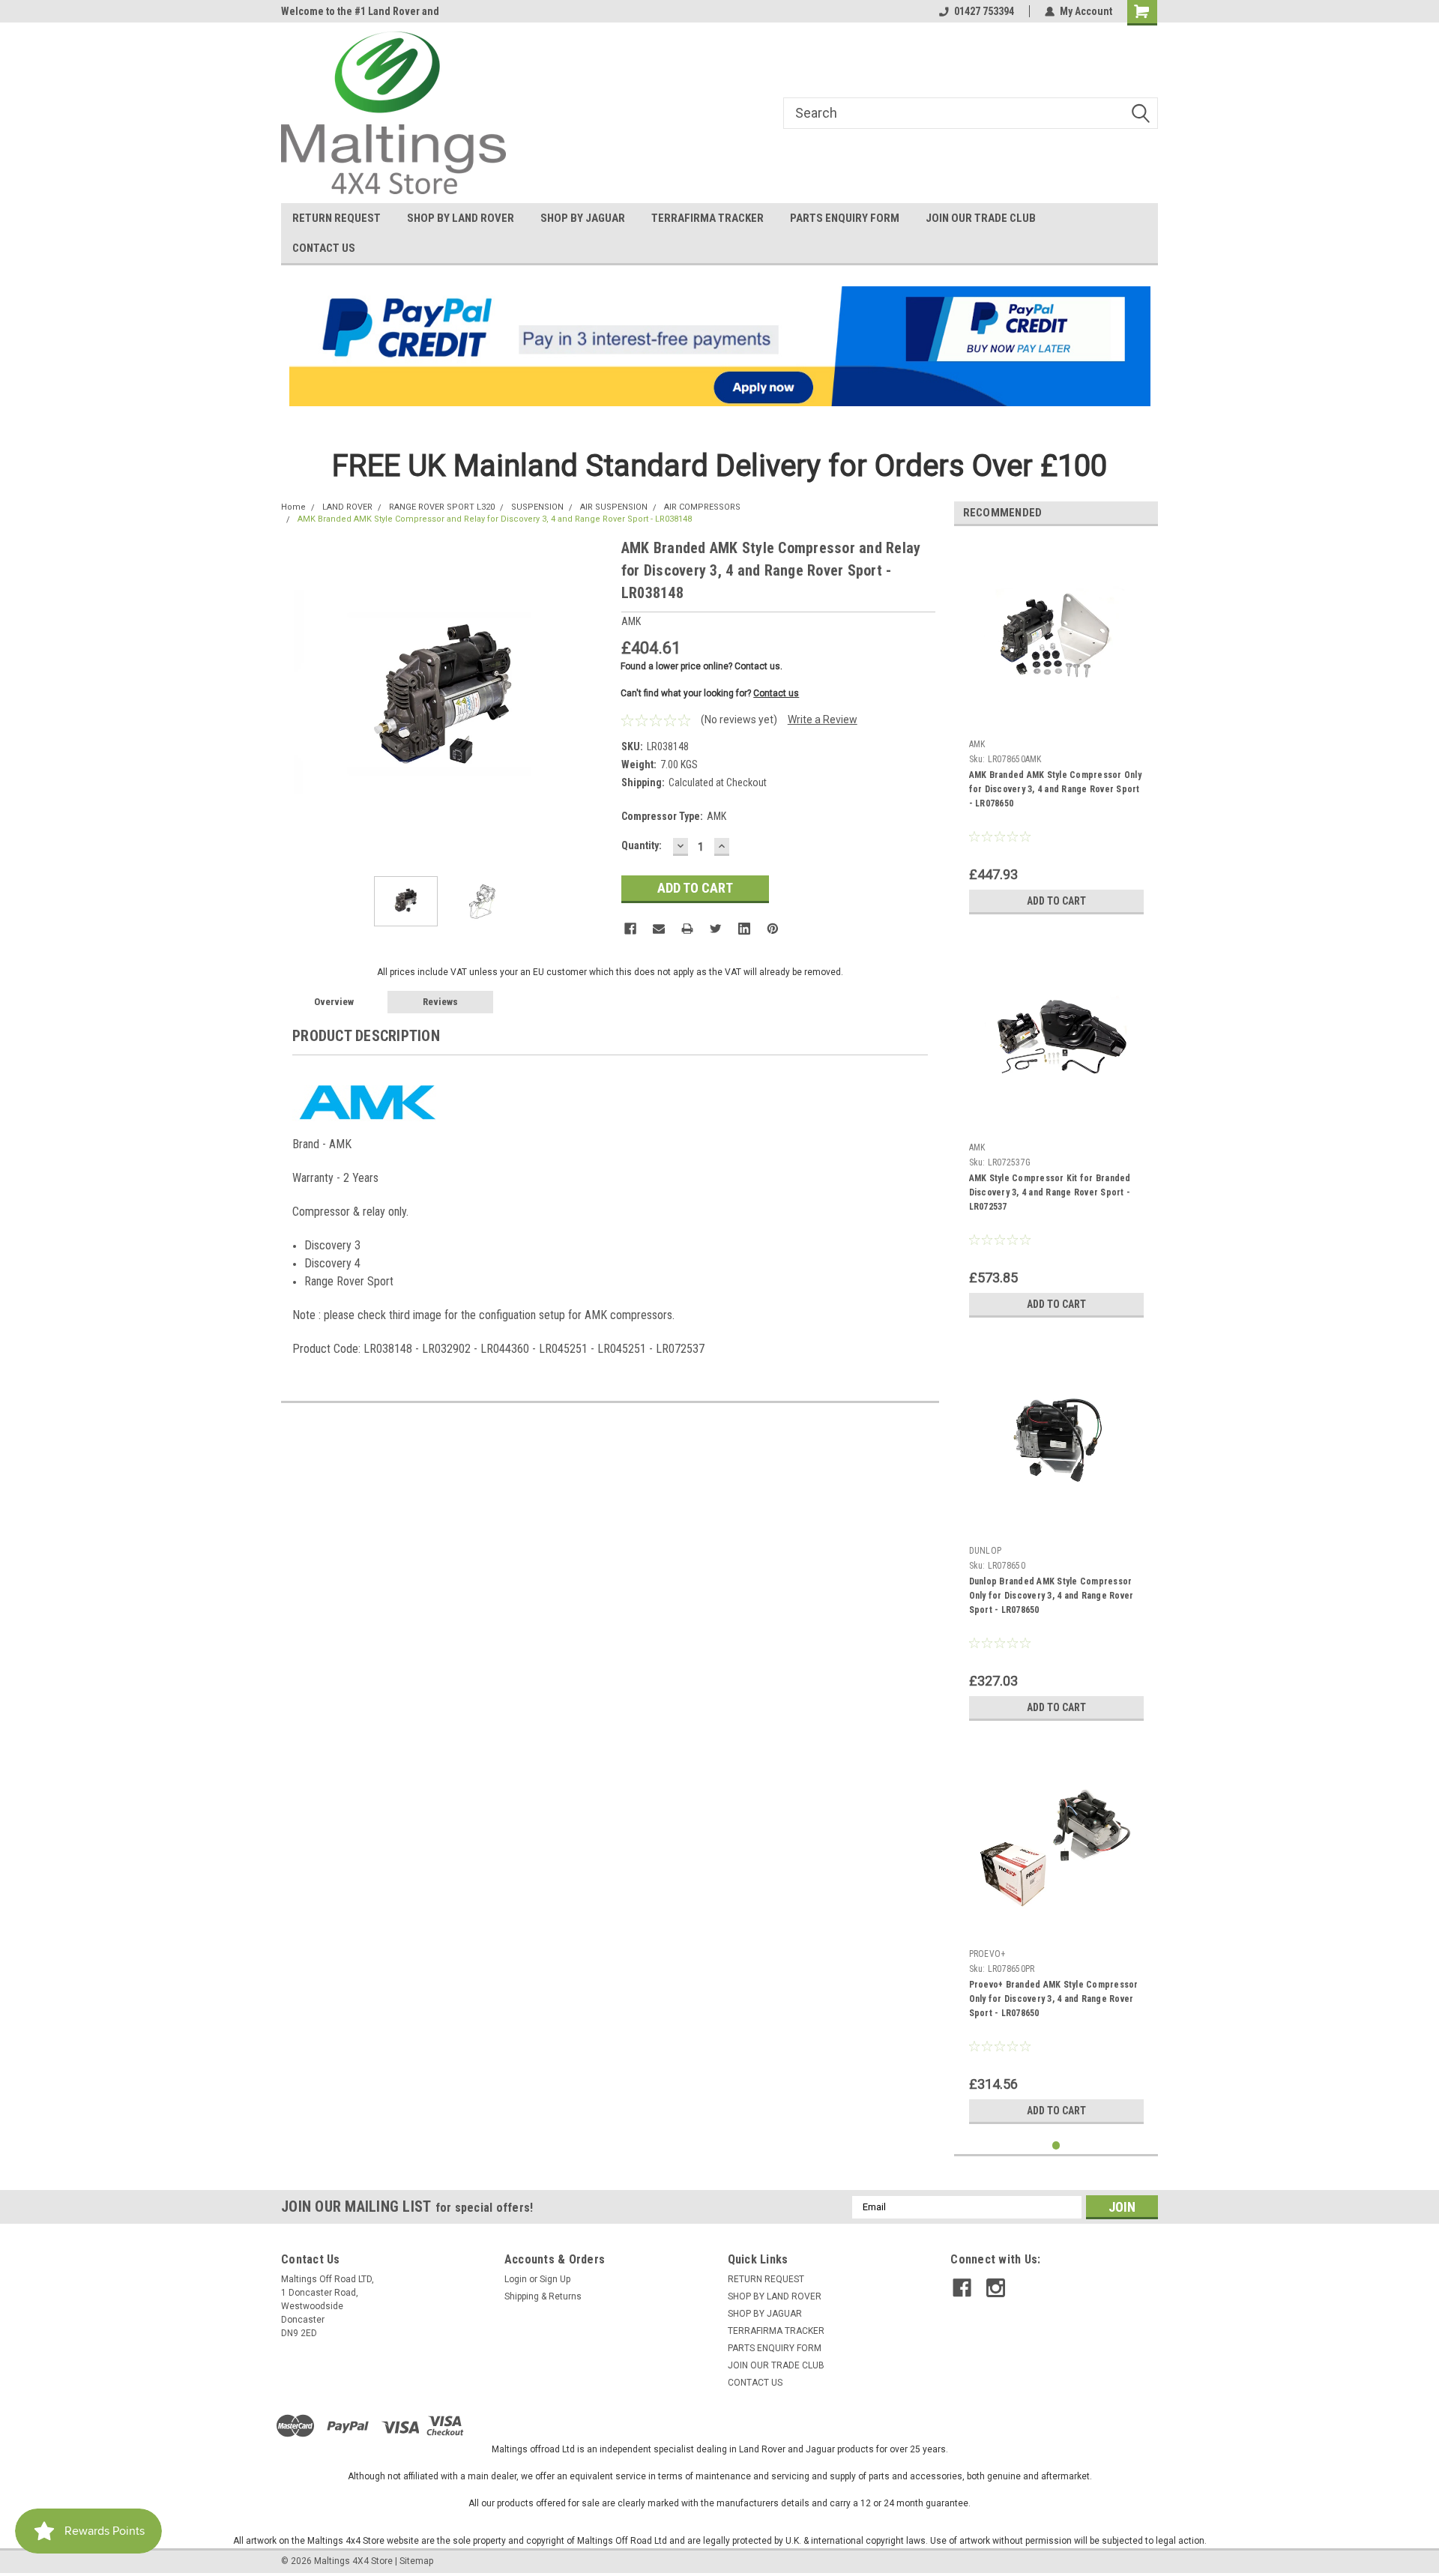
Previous (296, 700)
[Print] (687, 929)
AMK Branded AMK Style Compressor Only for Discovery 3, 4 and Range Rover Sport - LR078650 (1055, 789)
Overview (334, 1002)
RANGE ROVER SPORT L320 (442, 507)
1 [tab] (1056, 2145)
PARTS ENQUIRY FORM (845, 218)
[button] (720, 346)
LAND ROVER (347, 507)
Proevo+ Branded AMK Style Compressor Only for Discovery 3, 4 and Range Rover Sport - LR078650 (1054, 1999)
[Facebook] (630, 929)
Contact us (776, 693)
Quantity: (642, 845)
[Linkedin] (744, 929)
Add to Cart (1056, 901)
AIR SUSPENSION (614, 507)
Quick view (1056, 722)
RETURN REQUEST (337, 218)
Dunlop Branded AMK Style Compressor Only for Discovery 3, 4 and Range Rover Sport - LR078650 (1052, 1596)
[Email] (659, 929)
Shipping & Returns (543, 2296)
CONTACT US (324, 248)
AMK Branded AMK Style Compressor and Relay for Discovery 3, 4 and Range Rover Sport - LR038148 (495, 519)
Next (595, 700)
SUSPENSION (537, 507)
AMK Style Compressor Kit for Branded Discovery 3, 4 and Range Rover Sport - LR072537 (1050, 1192)
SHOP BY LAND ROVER (461, 218)
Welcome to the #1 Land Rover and (360, 11)
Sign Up (555, 2279)
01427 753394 (984, 11)
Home (293, 507)
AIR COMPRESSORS (702, 507)
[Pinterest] (773, 929)
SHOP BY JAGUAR (583, 218)
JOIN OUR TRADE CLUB (981, 218)
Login (516, 2279)
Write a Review (823, 720)
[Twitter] (716, 929)
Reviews (440, 1002)
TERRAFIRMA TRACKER (708, 218)
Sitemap (416, 2561)
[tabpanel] (1056, 730)
